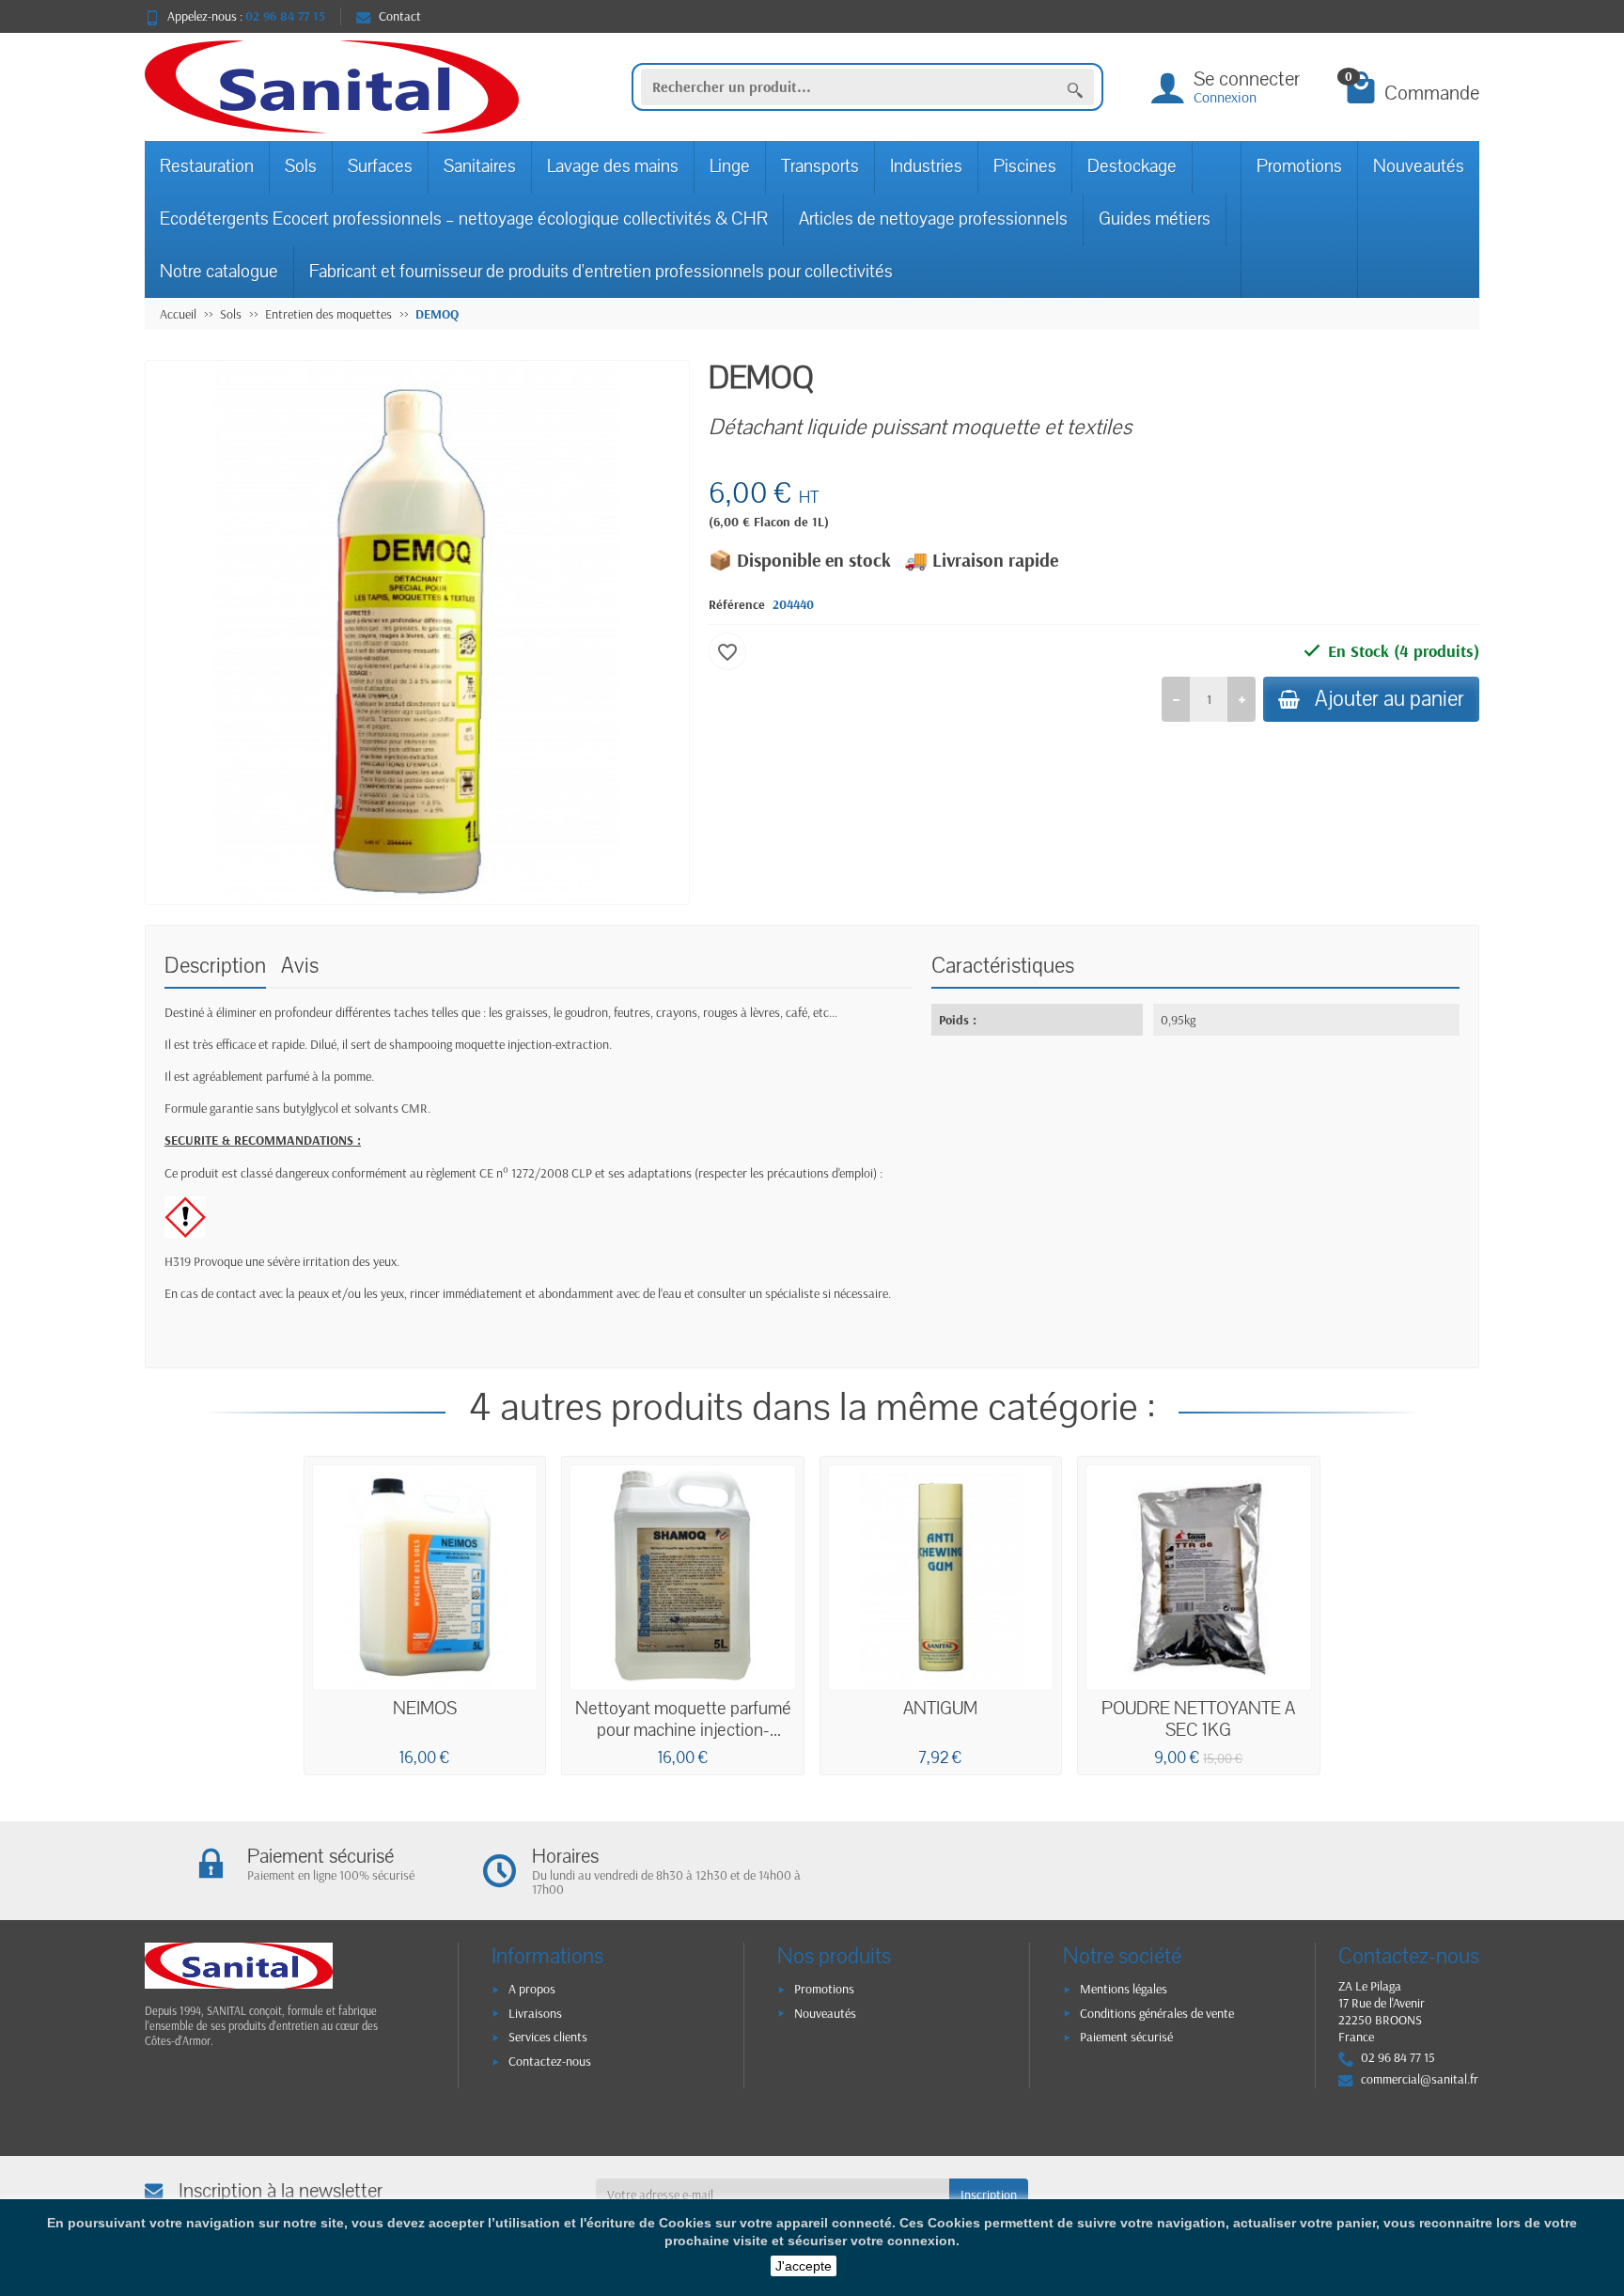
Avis (300, 966)
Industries (926, 166)
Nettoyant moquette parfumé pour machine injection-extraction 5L (683, 1731)
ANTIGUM (940, 1709)
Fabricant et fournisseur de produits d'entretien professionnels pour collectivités (601, 272)
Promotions (1299, 166)
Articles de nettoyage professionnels (933, 219)
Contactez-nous (550, 2061)
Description (215, 966)
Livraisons (535, 2013)
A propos (532, 1989)
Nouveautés (1419, 166)
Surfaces (380, 166)
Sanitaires (480, 166)
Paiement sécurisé (1126, 2037)
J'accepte (804, 2266)
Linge (730, 166)
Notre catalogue (219, 272)
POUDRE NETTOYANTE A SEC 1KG (1198, 1720)
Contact (400, 16)
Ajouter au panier (1390, 699)
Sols (301, 166)
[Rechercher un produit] (1075, 87)
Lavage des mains (613, 166)
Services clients (548, 2037)
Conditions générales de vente (1157, 2013)
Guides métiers (1155, 219)
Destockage (1132, 166)
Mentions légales (1124, 1989)
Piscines (1025, 166)
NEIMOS (425, 1709)
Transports (820, 166)
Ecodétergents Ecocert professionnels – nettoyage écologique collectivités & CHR (464, 219)
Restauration (207, 166)
